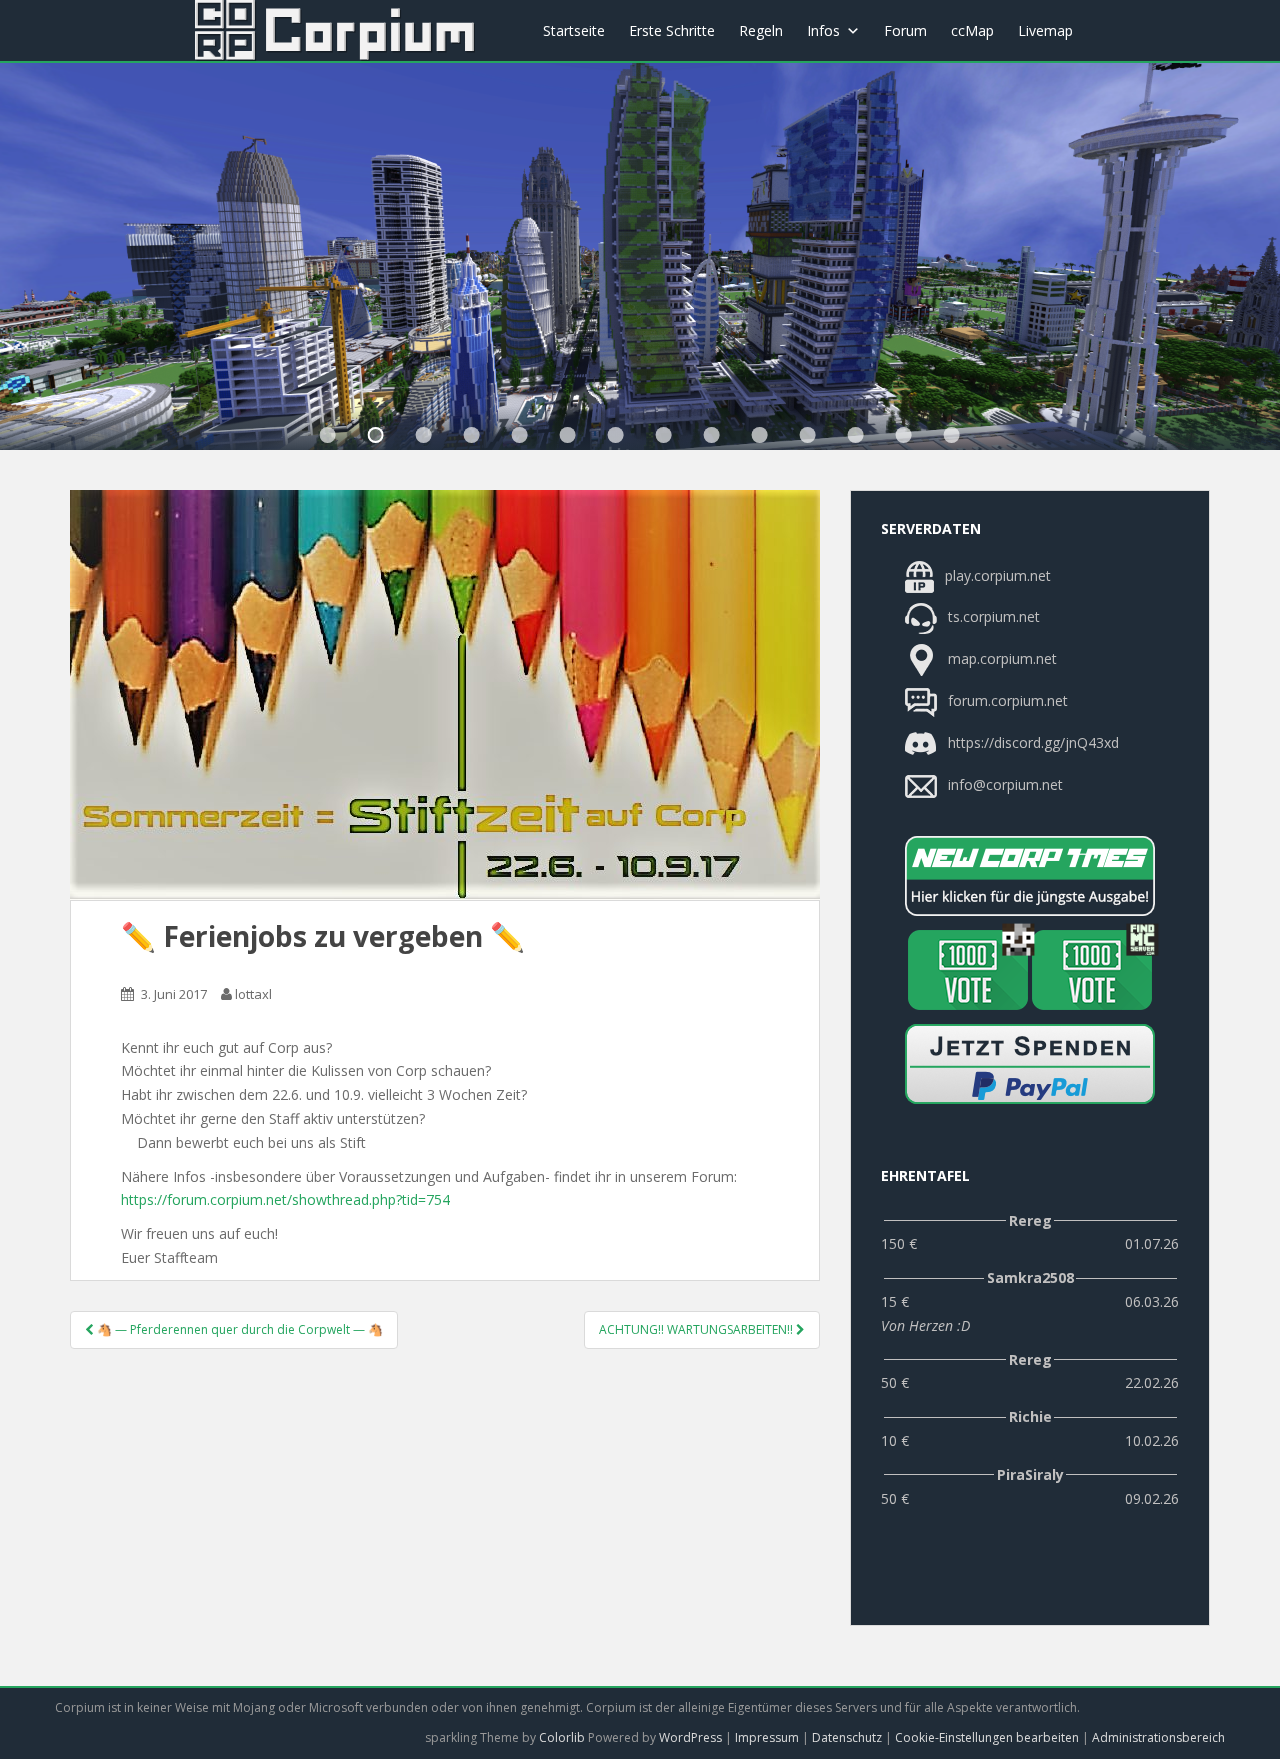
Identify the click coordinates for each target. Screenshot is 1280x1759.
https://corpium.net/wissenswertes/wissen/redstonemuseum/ (712, 435)
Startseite (574, 30)
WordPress (690, 1737)
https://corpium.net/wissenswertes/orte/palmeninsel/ (664, 435)
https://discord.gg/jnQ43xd (1031, 742)
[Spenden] (1030, 1064)
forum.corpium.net (1006, 700)
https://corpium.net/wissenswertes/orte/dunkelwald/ (424, 435)
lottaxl (253, 994)
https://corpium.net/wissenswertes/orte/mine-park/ (616, 435)
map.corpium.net (1000, 658)
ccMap (972, 30)
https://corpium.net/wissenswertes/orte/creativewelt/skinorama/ (760, 435)
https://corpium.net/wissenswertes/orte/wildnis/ (520, 435)
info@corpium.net (1005, 784)
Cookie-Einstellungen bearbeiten (987, 1737)
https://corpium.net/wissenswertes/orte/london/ (568, 435)
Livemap (1045, 30)
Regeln (761, 30)
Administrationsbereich (1158, 1737)
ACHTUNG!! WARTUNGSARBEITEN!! (697, 1329)
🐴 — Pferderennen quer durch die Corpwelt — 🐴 (238, 1329)
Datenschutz (847, 1737)
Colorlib (562, 1737)
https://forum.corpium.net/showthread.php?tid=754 (285, 1199)
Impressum (767, 1737)
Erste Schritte (672, 30)
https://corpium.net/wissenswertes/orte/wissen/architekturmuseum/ (328, 435)
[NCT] (1030, 876)
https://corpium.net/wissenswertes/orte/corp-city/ (376, 435)
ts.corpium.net (992, 617)
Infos (823, 30)
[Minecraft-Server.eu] (968, 970)
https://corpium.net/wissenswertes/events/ (472, 435)
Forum (905, 30)
